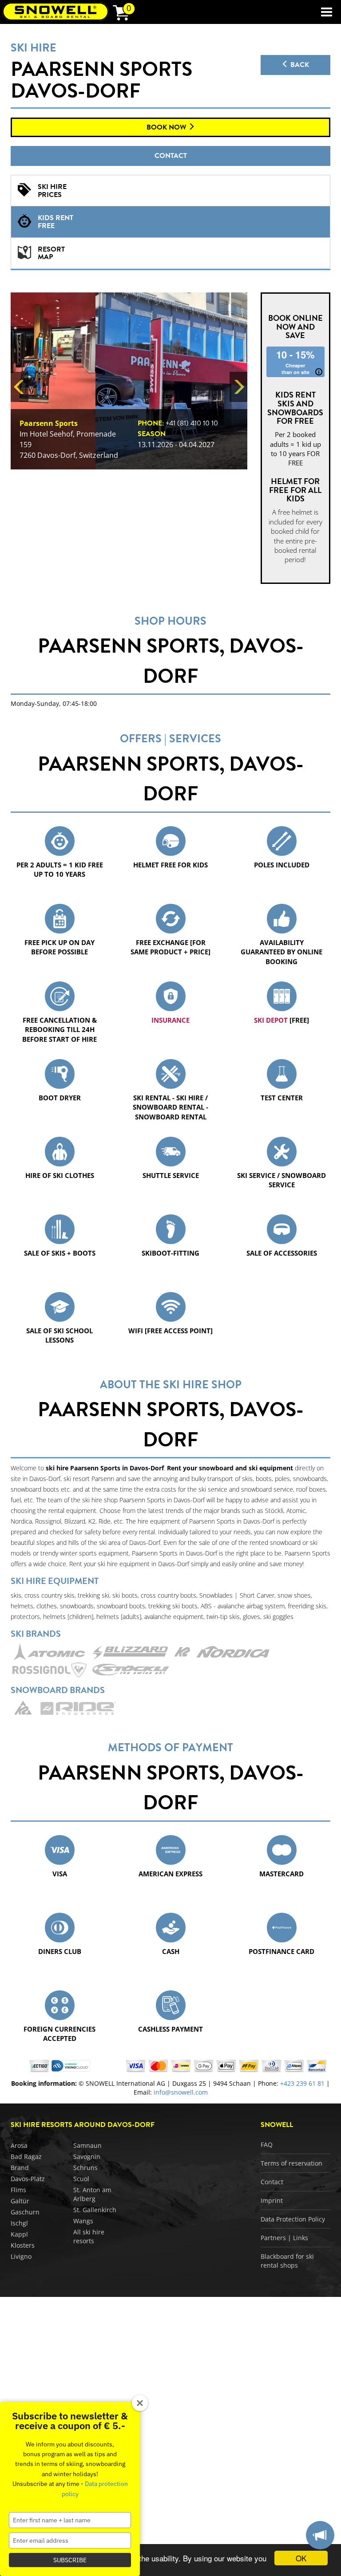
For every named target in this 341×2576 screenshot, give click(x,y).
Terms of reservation (291, 2163)
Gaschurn (25, 2212)
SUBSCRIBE (70, 2560)
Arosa (19, 2145)
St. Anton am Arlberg (92, 2194)
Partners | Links (284, 2238)
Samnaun (87, 2145)
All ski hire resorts (89, 2236)
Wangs (83, 2221)
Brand (20, 2168)
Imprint (272, 2200)
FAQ (267, 2145)
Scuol (81, 2179)
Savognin (87, 2157)
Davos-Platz (28, 2179)
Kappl (19, 2234)
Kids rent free (56, 222)
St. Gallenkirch (95, 2210)
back (299, 65)
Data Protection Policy (293, 2219)
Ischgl (19, 2223)
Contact (171, 156)
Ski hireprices (52, 191)
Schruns (85, 2168)
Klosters (23, 2245)
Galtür (20, 2201)
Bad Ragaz (26, 2157)
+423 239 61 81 (302, 2083)
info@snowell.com (181, 2092)
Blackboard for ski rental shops (287, 2261)
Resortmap (51, 253)
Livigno (21, 2256)
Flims (18, 2190)
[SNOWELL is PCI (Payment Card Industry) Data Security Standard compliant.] (71, 2065)
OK (301, 2558)
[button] (20, 387)
